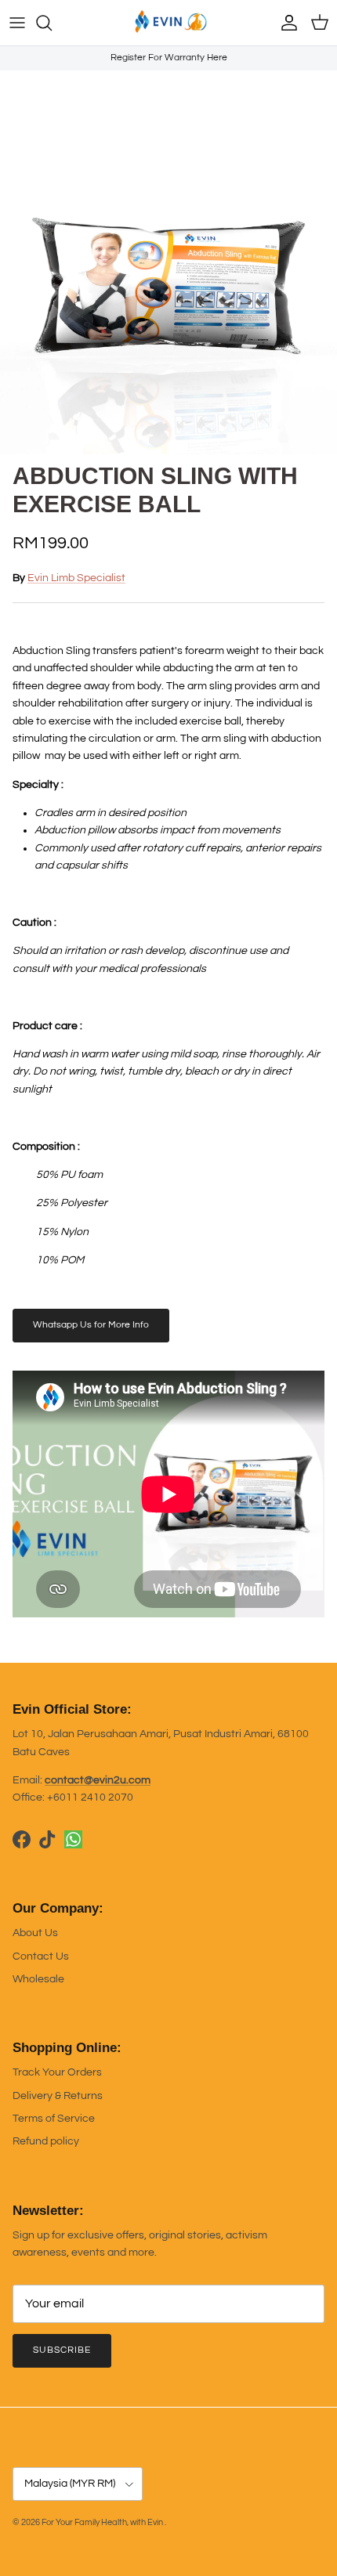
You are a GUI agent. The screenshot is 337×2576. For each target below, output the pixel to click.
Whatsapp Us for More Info (91, 1325)
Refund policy (46, 2141)
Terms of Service (54, 2119)
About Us (35, 1933)
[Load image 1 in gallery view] (168, 286)
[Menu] (17, 23)
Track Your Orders (57, 2072)
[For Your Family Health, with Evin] (168, 23)
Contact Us (41, 1956)
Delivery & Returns (58, 2096)
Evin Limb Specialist (76, 578)
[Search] (52, 23)
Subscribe (62, 2350)
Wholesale (38, 1979)
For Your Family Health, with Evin (103, 2522)
